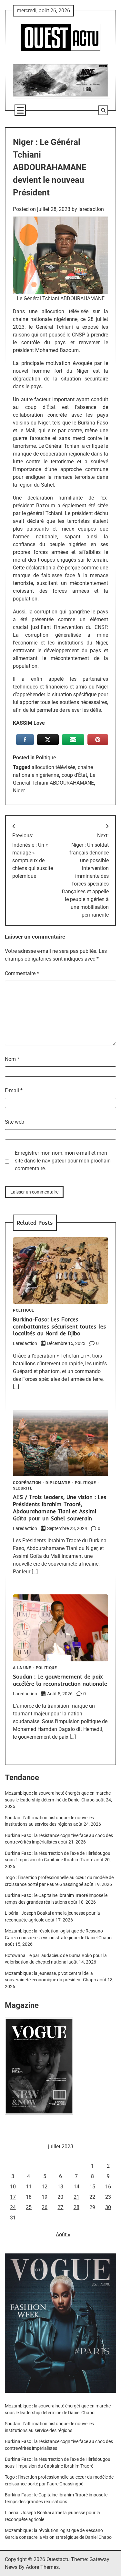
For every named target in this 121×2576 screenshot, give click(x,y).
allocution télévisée (53, 767)
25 (29, 2207)
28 (76, 2207)
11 (29, 2187)
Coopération (27, 1483)
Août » (63, 2235)
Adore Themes (42, 2567)
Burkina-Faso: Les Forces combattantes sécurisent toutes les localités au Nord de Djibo (60, 1326)
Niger (19, 791)
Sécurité (23, 1489)
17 (13, 2197)
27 (60, 2207)
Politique (46, 758)
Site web (15, 1122)
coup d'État (74, 775)
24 (13, 2207)
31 (13, 2218)
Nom (12, 1059)
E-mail (14, 1090)
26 (45, 2207)
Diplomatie (58, 1483)
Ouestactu (58, 2559)
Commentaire (22, 973)
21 (76, 2197)
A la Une (22, 1668)
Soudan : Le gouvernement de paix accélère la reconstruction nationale (60, 1680)
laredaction (91, 209)
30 (108, 2207)
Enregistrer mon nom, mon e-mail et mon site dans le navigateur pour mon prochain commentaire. (63, 1161)
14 (76, 2187)
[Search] (103, 110)
